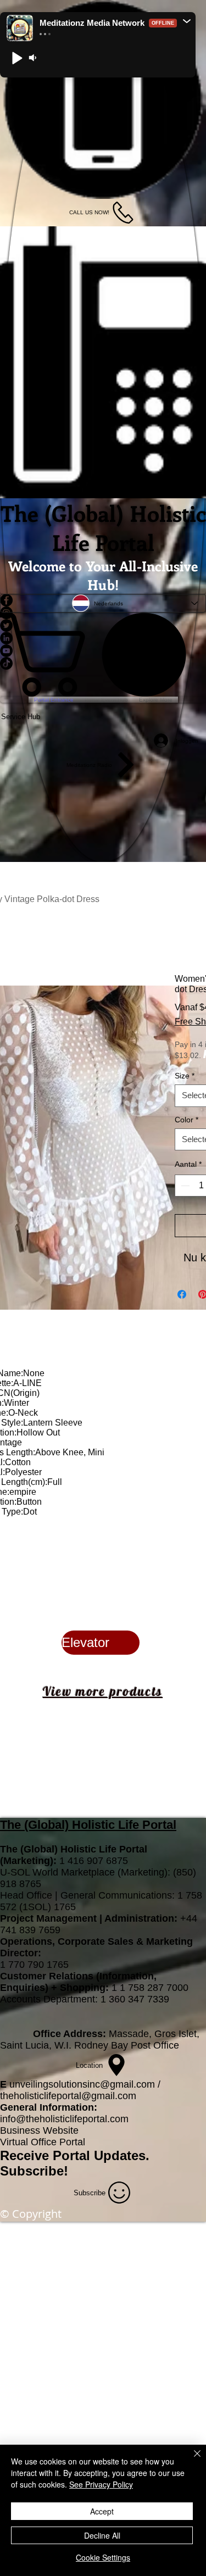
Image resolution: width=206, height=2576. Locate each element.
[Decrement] (184, 1186)
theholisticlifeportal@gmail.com (68, 2096)
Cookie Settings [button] (103, 2557)
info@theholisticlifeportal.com (64, 2119)
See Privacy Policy (101, 2484)
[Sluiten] (191, 2460)
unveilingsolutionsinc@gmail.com (82, 2084)
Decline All (102, 2535)
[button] (187, 21)
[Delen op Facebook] (182, 1294)
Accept (102, 2511)
